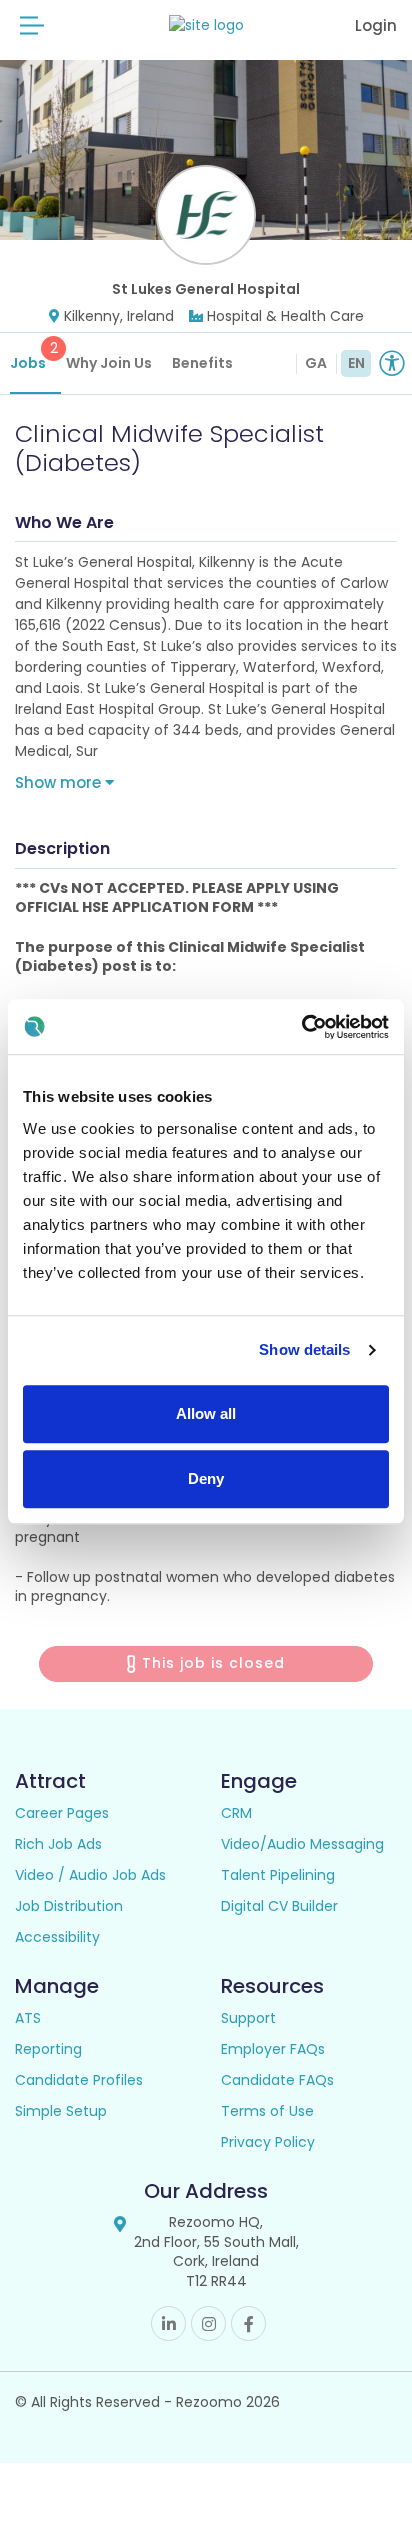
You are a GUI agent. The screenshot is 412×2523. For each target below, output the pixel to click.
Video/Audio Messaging (302, 1844)
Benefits (202, 363)
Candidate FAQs (277, 2080)
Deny (206, 1478)
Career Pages (62, 1813)
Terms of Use (267, 2111)
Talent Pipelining (278, 1875)
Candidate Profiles (79, 2080)
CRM (236, 1813)
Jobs (34, 355)
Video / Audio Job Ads (90, 1875)
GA (316, 363)
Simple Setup (61, 2111)
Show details (304, 1349)
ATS (28, 2018)
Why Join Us (109, 363)
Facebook (248, 2323)
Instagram (208, 2323)
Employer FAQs (273, 2049)
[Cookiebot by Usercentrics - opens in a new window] (301, 1027)
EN (356, 363)
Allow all (206, 1413)
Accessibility (57, 1937)
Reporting (48, 2049)
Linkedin (168, 2323)
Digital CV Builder (279, 1906)
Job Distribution (69, 1906)
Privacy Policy (268, 2142)
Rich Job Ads (58, 1844)
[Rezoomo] (206, 25)
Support (248, 2018)
